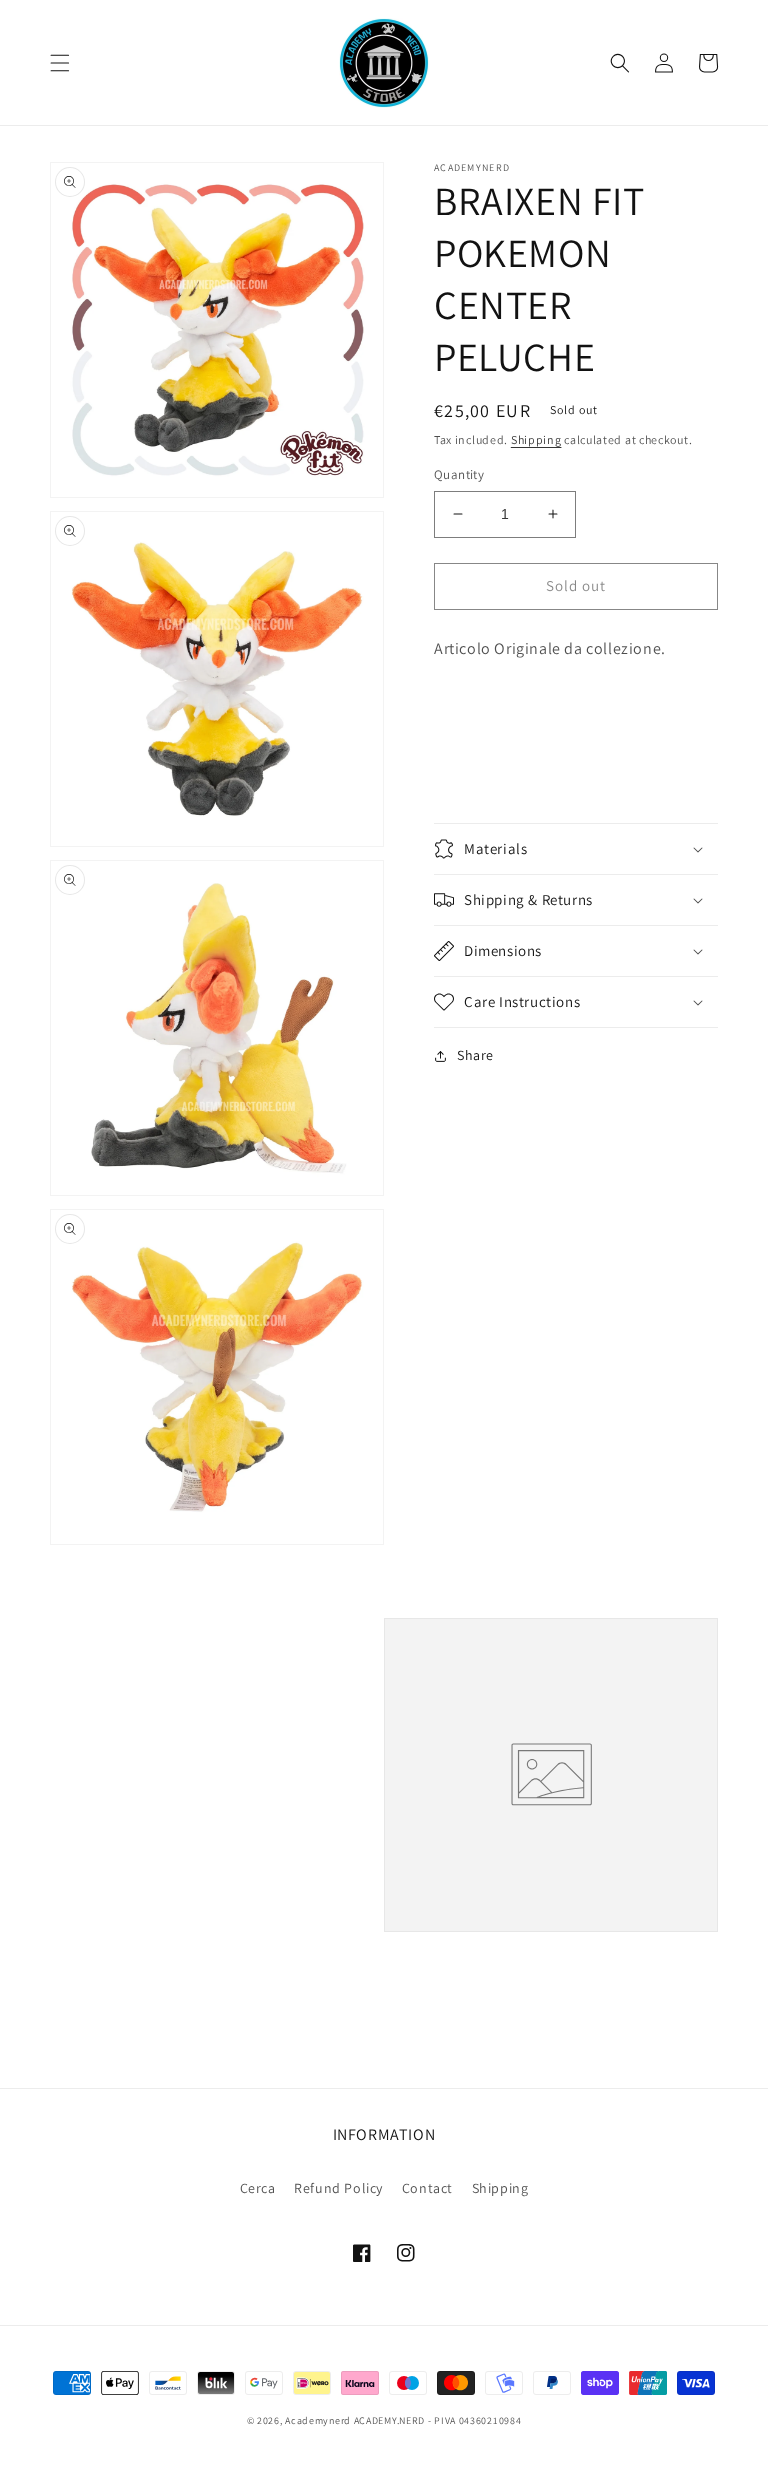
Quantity (459, 474)
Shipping (536, 439)
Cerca (258, 2188)
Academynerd (318, 2420)
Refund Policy (338, 2188)
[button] (60, 63)
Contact (427, 2188)
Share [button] (475, 1055)
